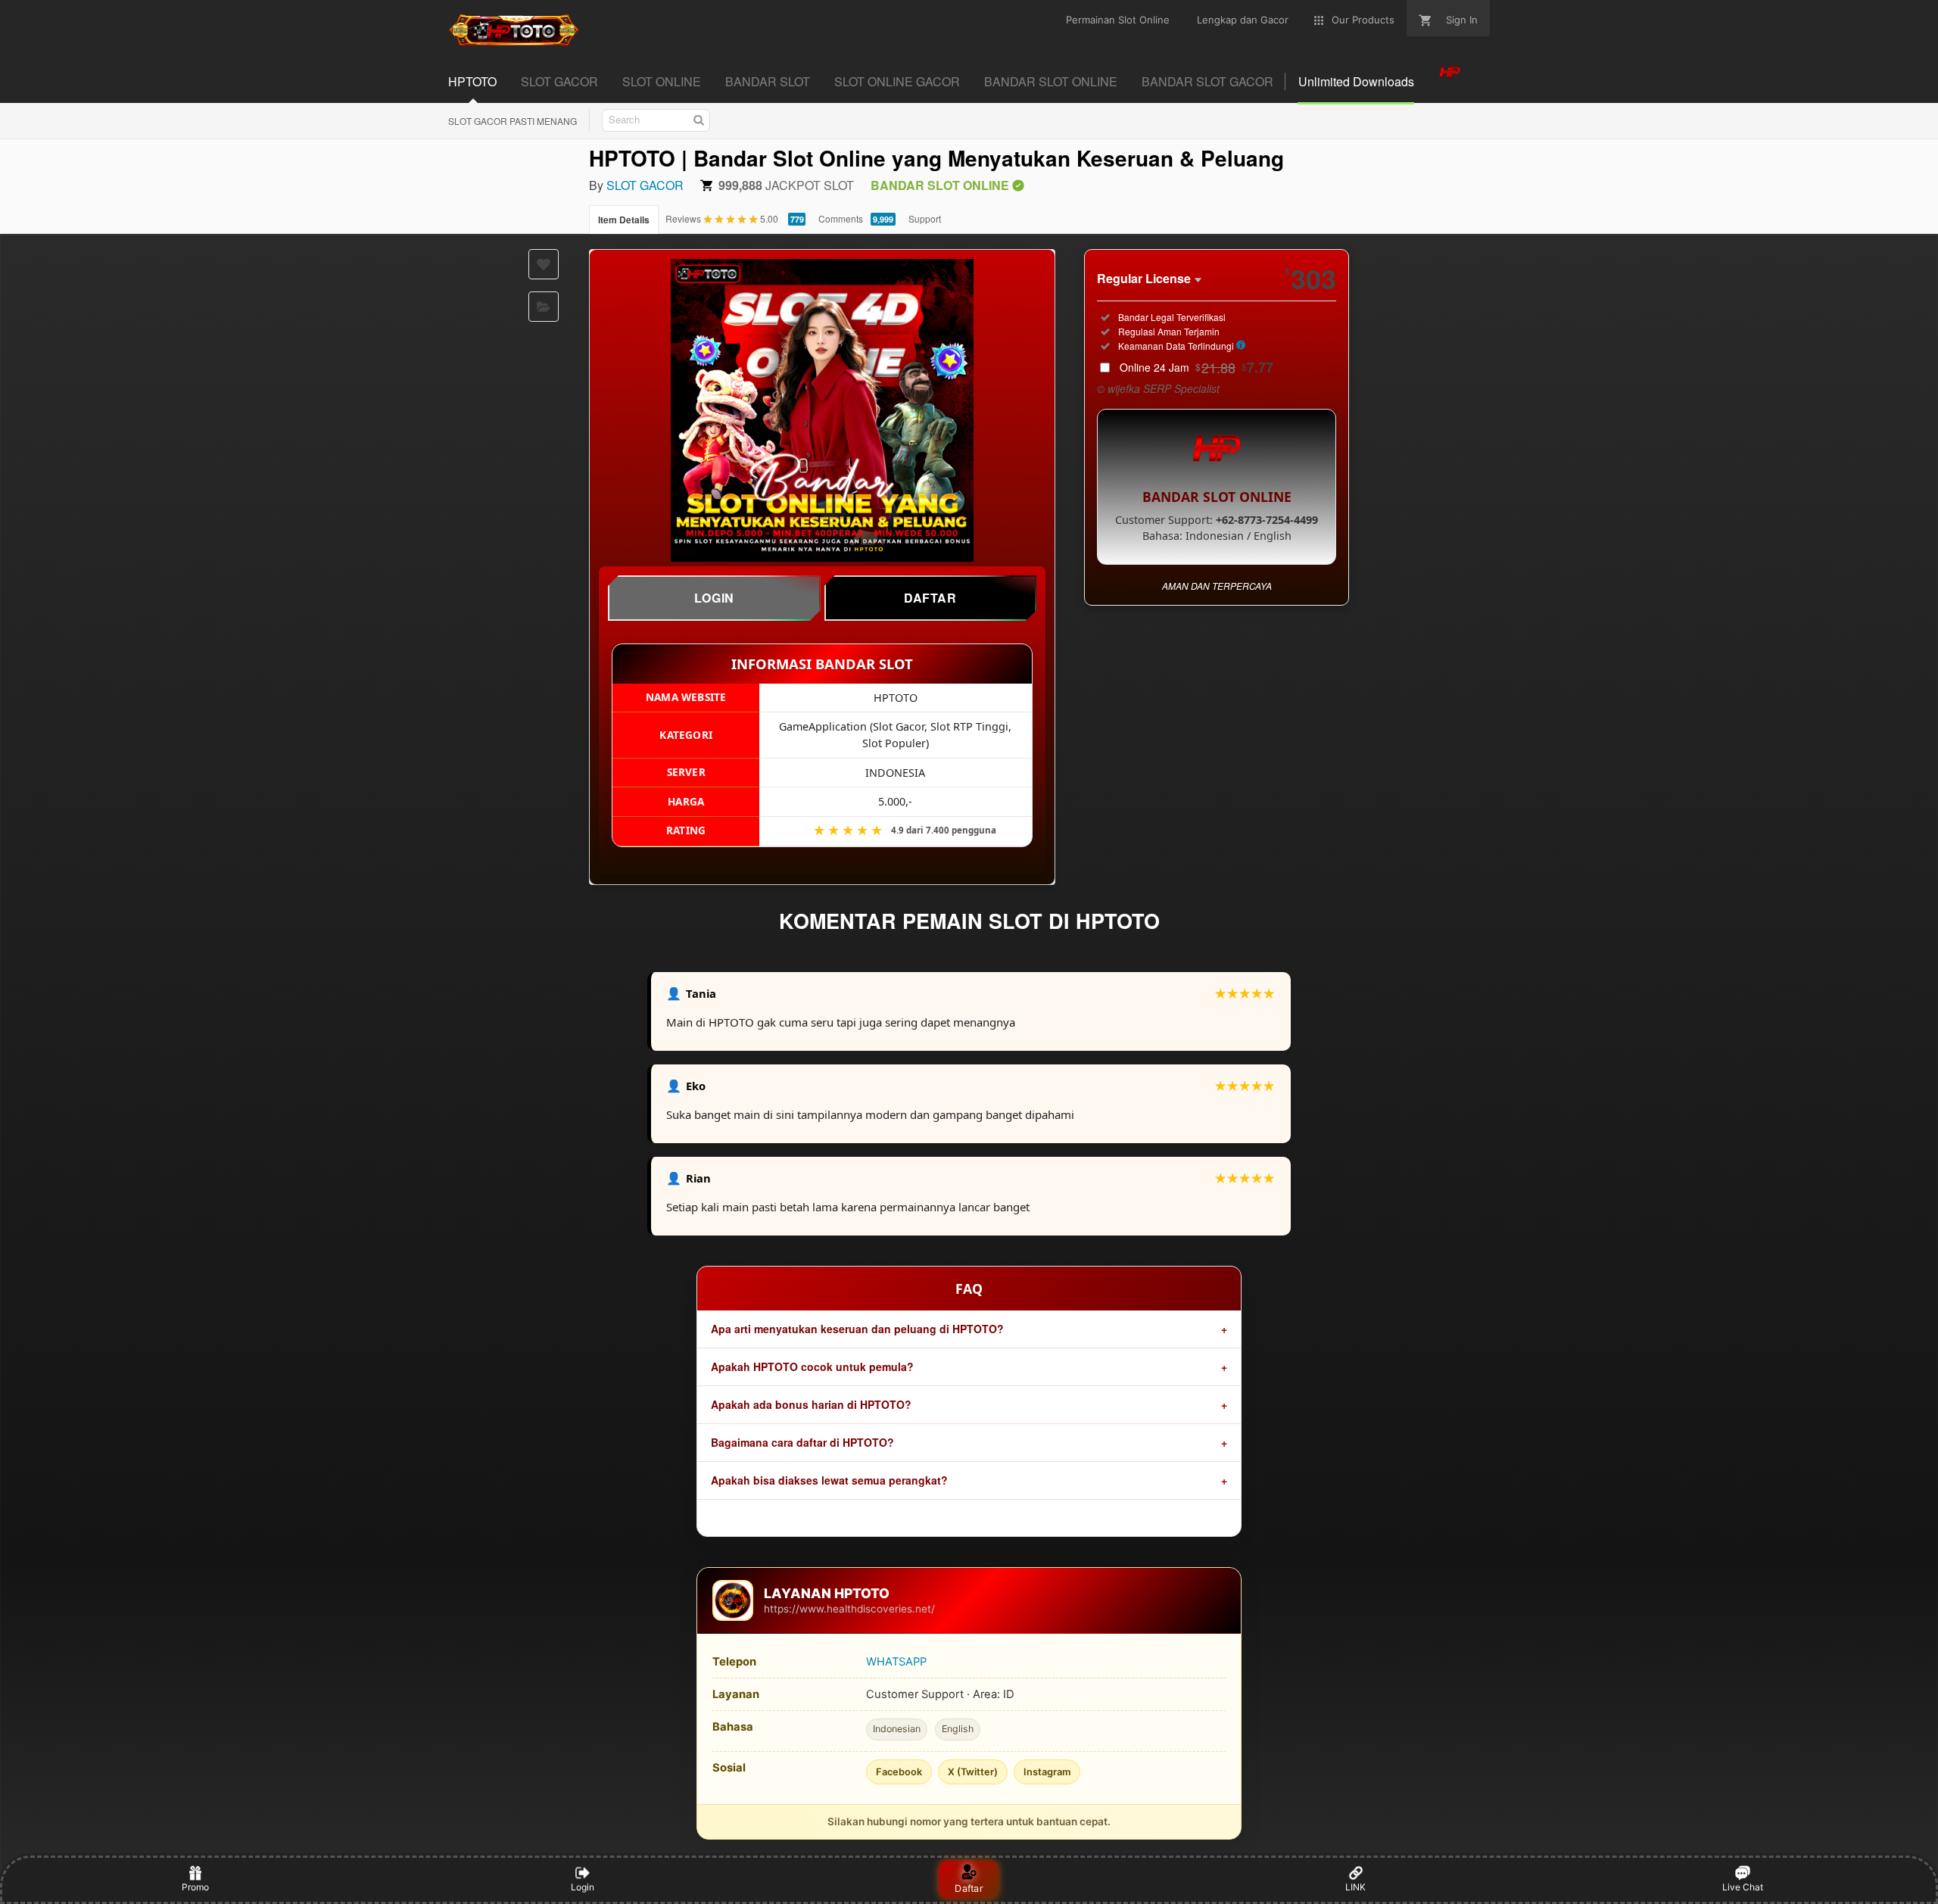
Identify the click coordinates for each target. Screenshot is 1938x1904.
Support (925, 218)
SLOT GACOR (645, 185)
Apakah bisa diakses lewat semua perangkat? (829, 1480)
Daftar (969, 1888)
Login (583, 1887)
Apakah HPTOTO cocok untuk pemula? (812, 1366)
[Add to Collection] (544, 307)
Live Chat (1743, 1887)
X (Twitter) (973, 1772)
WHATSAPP (896, 1662)
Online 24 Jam (1196, 367)
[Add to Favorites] (544, 264)
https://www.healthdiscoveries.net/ (849, 1609)
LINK (1355, 1887)
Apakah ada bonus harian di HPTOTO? (811, 1404)
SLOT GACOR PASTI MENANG (513, 121)
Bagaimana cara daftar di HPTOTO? (802, 1442)
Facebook (899, 1772)
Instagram (1047, 1772)
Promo (195, 1887)
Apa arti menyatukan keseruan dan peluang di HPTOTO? (857, 1329)
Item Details (624, 220)
